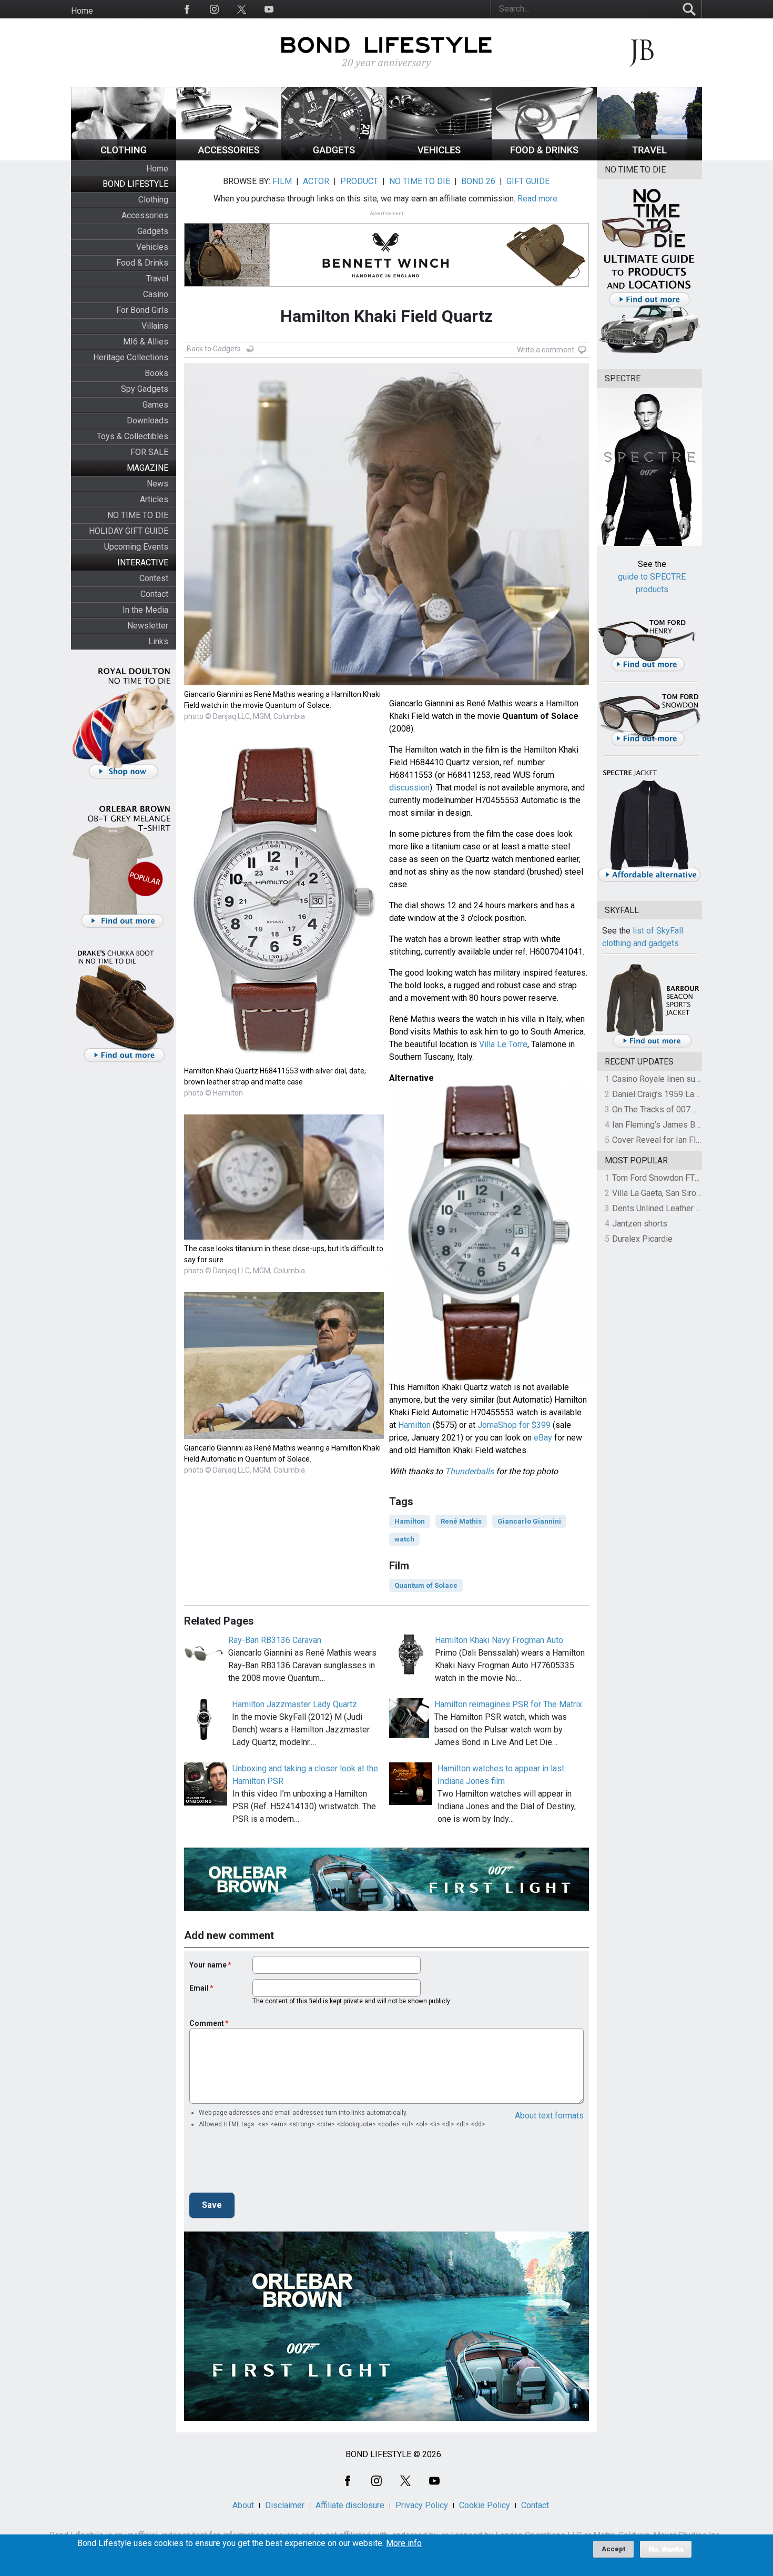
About (243, 2505)
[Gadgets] (334, 158)
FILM (282, 181)
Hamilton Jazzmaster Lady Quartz (294, 1704)
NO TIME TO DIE (138, 515)
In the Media (145, 610)
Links (158, 641)
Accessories (145, 215)
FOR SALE (149, 452)
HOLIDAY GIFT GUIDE (129, 531)
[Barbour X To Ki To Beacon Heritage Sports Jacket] (652, 1046)
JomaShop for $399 (514, 1425)
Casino (156, 294)
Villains (155, 326)
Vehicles (152, 247)
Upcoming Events (136, 547)
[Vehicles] (439, 158)
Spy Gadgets (145, 389)
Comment (207, 2023)
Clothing (153, 200)
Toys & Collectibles (133, 436)
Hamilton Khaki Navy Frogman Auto (499, 1640)
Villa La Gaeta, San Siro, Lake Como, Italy (686, 1193)
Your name (208, 1965)
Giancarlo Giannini (529, 1521)
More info (404, 2543)
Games (155, 405)
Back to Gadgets (214, 349)
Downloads (148, 420)
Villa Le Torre (503, 1044)
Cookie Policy (485, 2505)
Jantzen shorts (640, 1224)
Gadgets (153, 231)
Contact (154, 594)
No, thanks (666, 2549)
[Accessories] (229, 158)
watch (404, 1539)
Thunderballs (469, 1471)
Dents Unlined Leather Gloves (667, 1208)
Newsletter (148, 626)
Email (199, 1988)
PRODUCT (359, 181)
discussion (409, 788)
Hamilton (414, 1425)
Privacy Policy (422, 2505)
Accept (613, 2549)
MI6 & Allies (146, 342)
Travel (157, 278)
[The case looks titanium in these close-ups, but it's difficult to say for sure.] (284, 1237)
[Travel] (649, 158)
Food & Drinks (142, 263)
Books (156, 373)
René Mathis (461, 1521)
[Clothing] (124, 158)
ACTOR (316, 181)
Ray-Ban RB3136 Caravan (275, 1640)
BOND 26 (478, 181)
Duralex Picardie (642, 1239)
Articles (154, 499)
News (157, 484)
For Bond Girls (142, 310)
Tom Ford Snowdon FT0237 (663, 1178)
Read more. (538, 199)
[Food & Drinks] (544, 158)
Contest (154, 578)
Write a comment (546, 350)
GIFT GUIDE (528, 181)
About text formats (549, 2116)
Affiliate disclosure (350, 2505)
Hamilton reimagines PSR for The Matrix (508, 1704)
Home (82, 11)
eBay (543, 1438)
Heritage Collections (131, 357)
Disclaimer (285, 2505)
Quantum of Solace (426, 1585)
